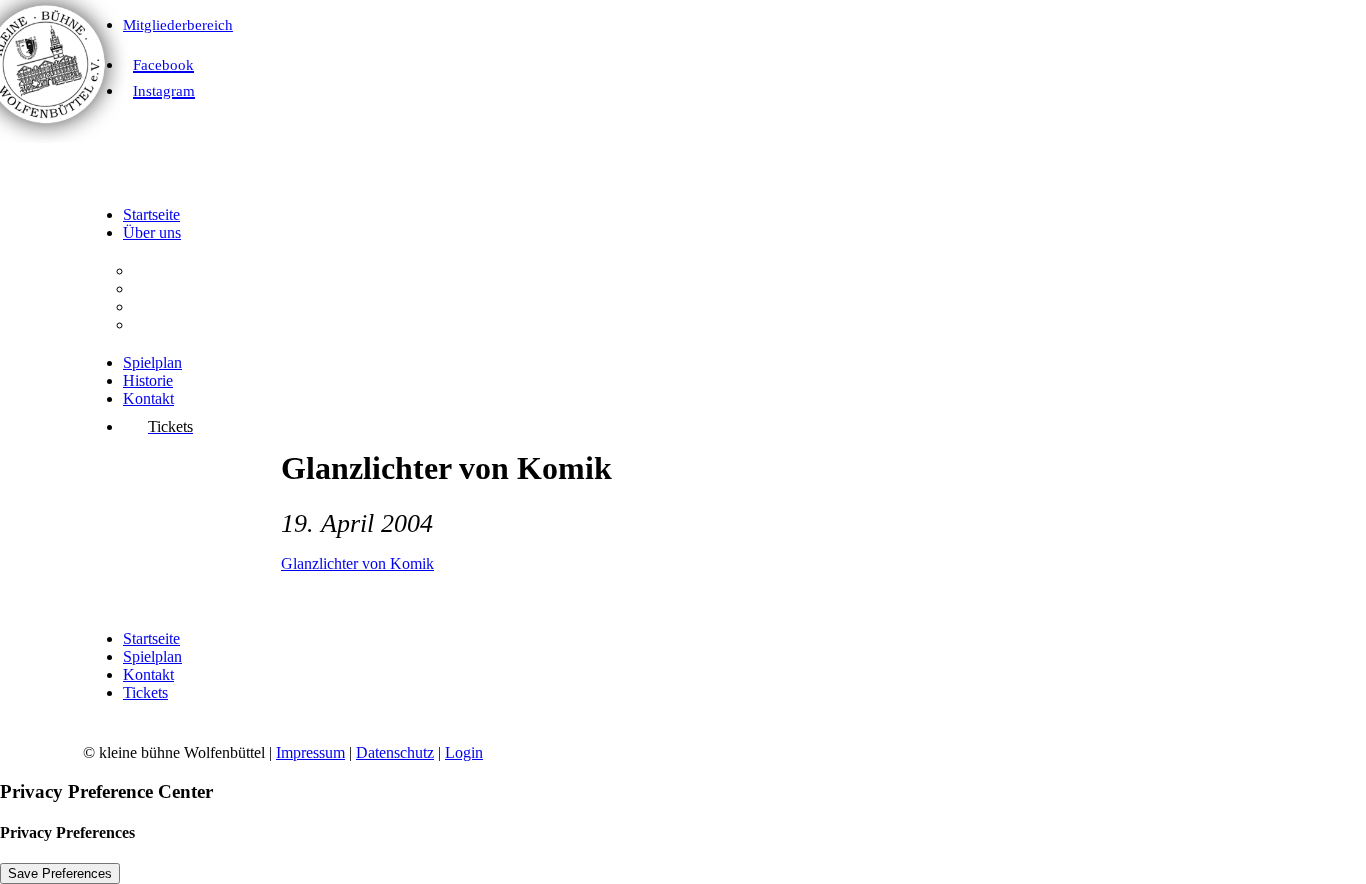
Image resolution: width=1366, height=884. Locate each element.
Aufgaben (164, 288)
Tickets (145, 692)
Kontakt (148, 398)
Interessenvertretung (196, 324)
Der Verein (167, 270)
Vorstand (161, 306)
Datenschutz (395, 752)
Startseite (151, 214)
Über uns (152, 232)
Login (464, 752)
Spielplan (152, 362)
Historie (148, 380)
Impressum (310, 752)
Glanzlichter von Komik (357, 563)
